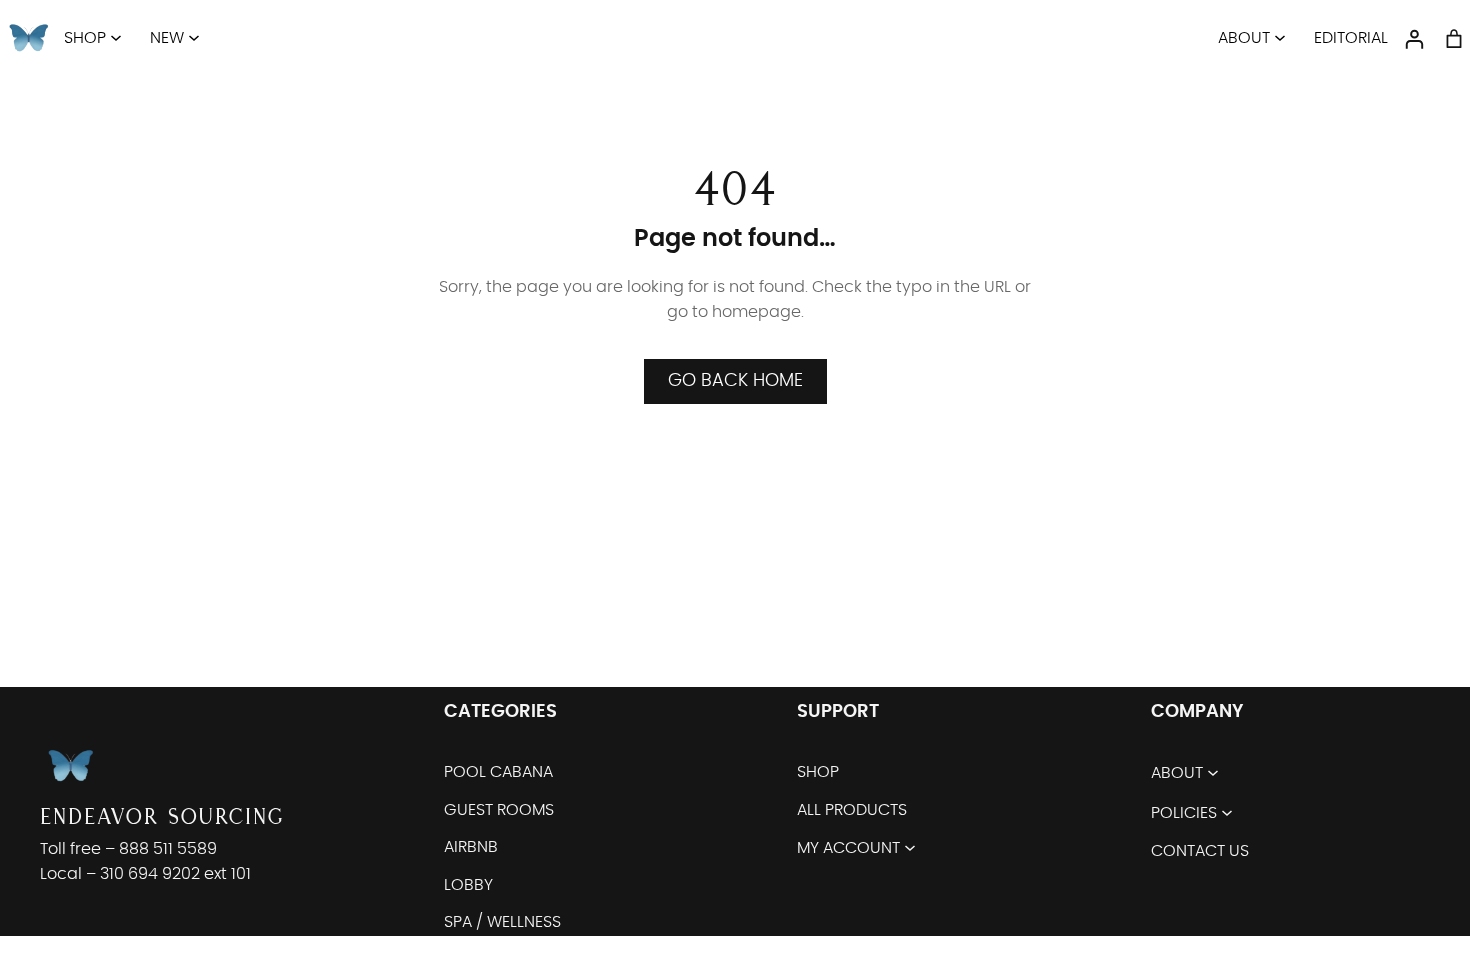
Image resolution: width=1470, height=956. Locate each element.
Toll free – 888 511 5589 (128, 849)
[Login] (1414, 39)
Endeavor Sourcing (162, 816)
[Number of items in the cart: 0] (1454, 39)
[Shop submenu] (116, 37)
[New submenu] (194, 37)
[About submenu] (1280, 37)
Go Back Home (735, 381)
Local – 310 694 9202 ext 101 (145, 874)
